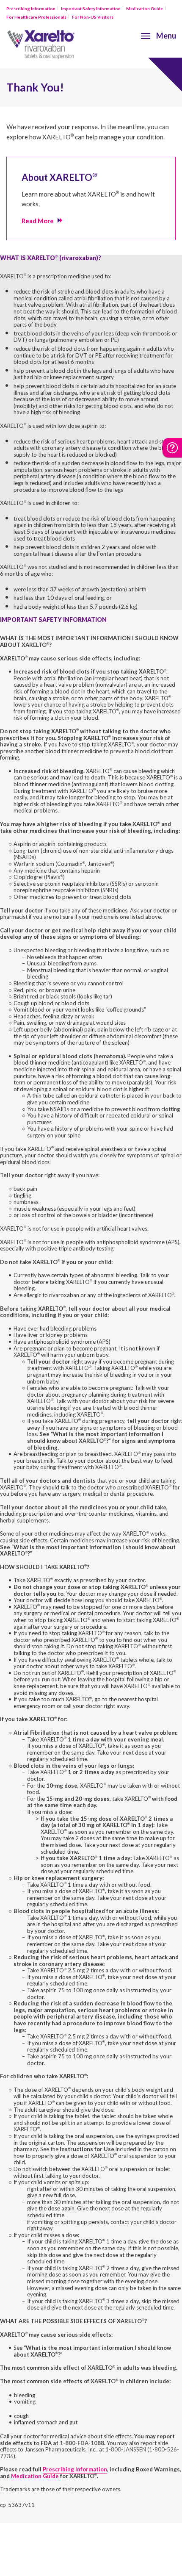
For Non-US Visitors (93, 17)
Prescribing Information (31, 8)
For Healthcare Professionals (36, 17)
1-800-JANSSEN (126, 2449)
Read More (38, 221)
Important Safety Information (91, 8)
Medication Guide (145, 8)
